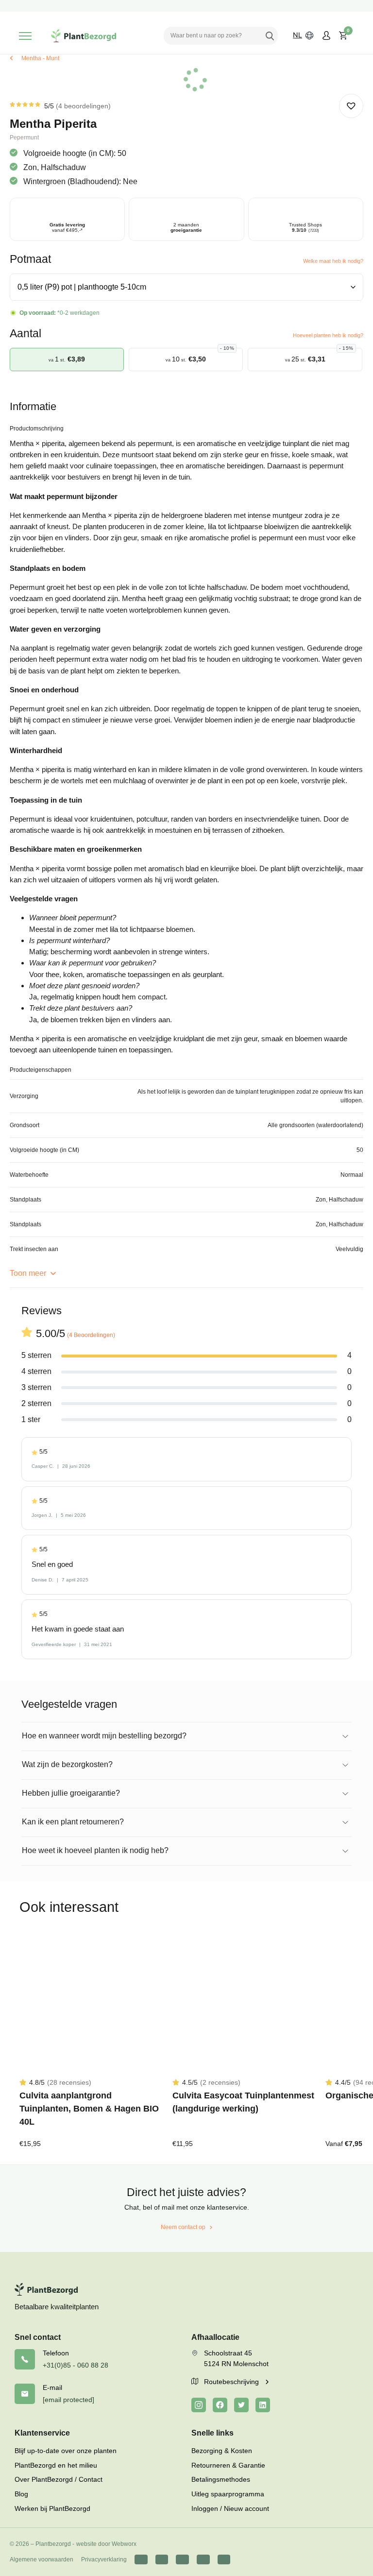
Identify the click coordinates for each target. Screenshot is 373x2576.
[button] (351, 106)
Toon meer (29, 1273)
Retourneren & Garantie (228, 2465)
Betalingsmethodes (221, 2479)
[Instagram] (199, 2405)
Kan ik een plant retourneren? (73, 1822)
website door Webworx (106, 2544)
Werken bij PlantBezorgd (52, 2508)
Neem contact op (183, 2227)
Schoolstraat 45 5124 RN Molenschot (236, 2358)
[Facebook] (220, 2405)
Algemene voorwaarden (42, 2559)
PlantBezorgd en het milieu (56, 2465)
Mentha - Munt (40, 58)
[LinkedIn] (263, 2405)
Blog (21, 2494)
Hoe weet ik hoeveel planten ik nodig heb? (95, 1850)
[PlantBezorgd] (84, 36)
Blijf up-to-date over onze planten (66, 2451)
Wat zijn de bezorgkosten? (67, 1764)
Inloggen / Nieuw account (230, 2508)
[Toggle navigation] (25, 36)
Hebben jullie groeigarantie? (71, 1793)
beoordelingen (83, 106)
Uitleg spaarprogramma (228, 2494)
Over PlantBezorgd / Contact (59, 2479)
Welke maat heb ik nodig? (333, 261)
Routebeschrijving (232, 2382)
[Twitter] (241, 2405)
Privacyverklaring (104, 2559)
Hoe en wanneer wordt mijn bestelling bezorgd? (104, 1736)
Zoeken (270, 35)
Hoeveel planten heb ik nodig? (328, 335)
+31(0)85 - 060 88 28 (76, 2365)
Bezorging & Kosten (222, 2451)
